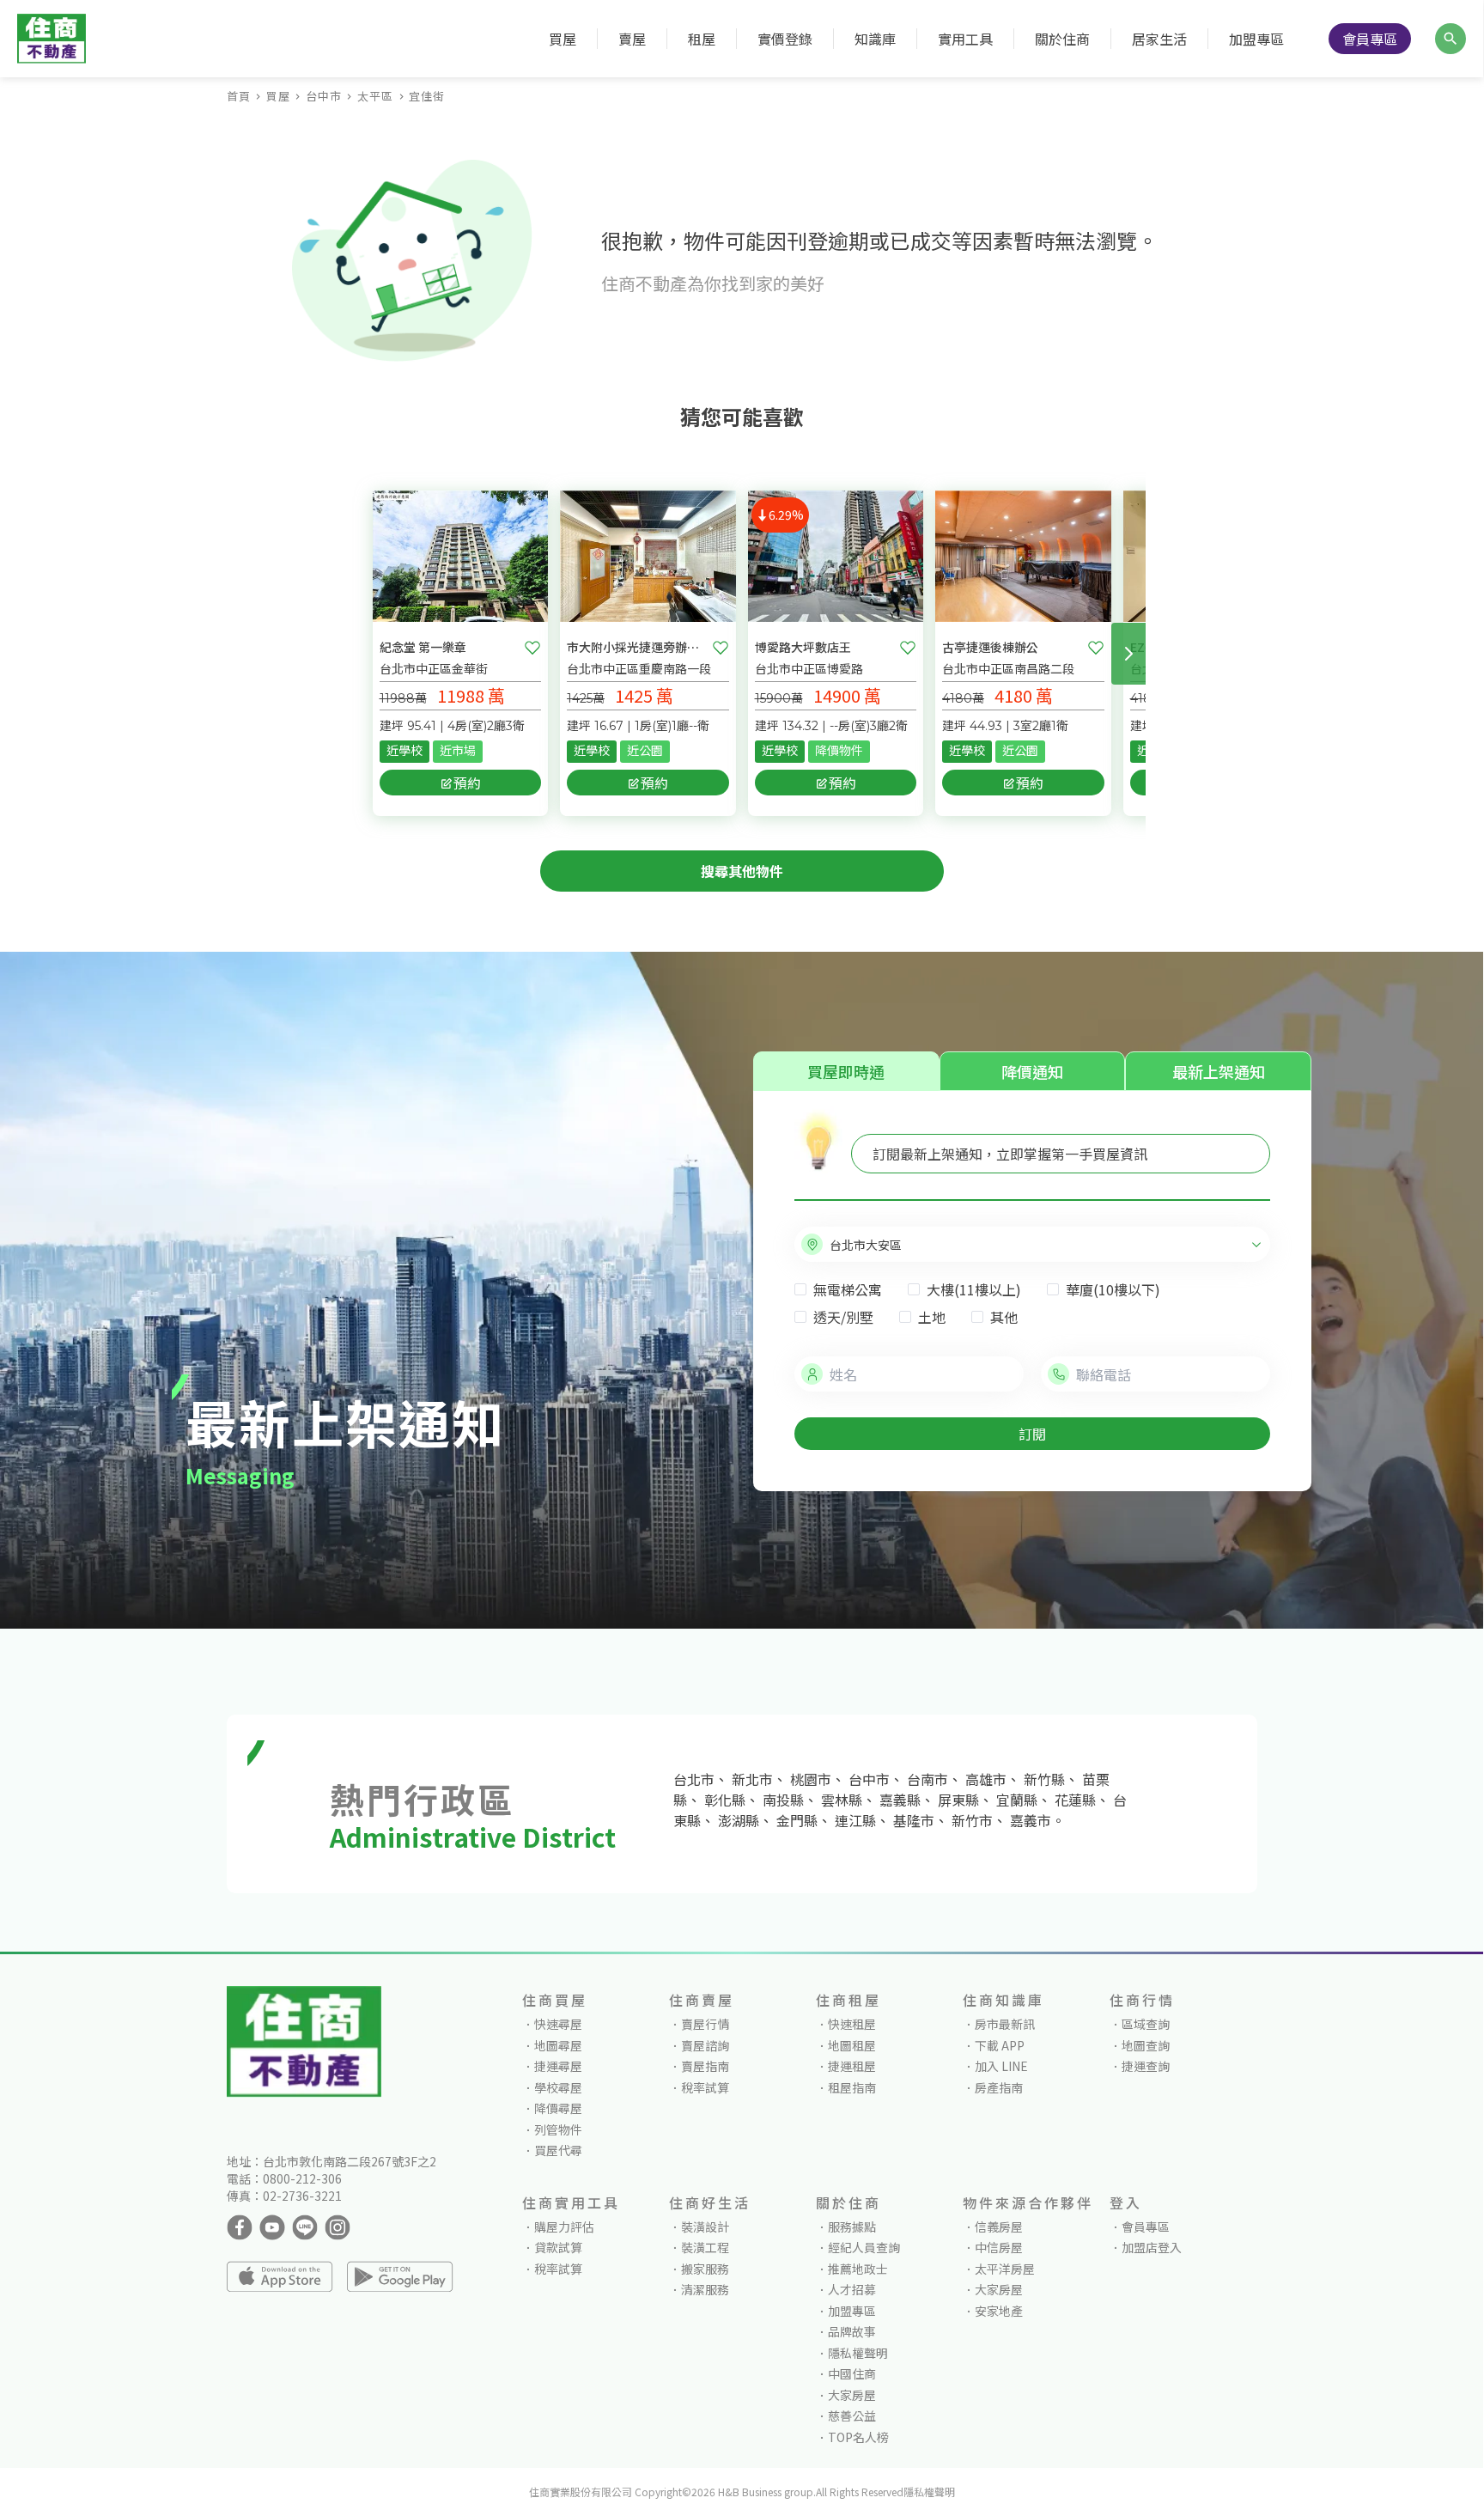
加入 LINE (1001, 2066)
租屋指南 (852, 2087)
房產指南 (999, 2087)
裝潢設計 (705, 2227)
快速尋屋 (558, 2024)
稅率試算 (705, 2087)
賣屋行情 (705, 2024)
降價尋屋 (558, 2108)
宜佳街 (427, 96)
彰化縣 (725, 1800)
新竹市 (972, 1820)
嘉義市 (1031, 1820)
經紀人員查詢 (864, 2247)
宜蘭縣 (1017, 1800)
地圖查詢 (1146, 2045)
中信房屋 (999, 2247)
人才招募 (852, 2289)
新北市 (752, 1779)
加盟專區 (1256, 39)
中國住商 (852, 2373)
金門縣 (797, 1820)
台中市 (324, 96)
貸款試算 (558, 2247)
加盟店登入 (1152, 2247)
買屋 (278, 96)
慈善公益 (852, 2415)
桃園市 (811, 1779)
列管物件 (558, 2129)
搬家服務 (705, 2269)
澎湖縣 (739, 1820)
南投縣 (783, 1800)
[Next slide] (1128, 654)
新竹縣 (1044, 1779)
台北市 (694, 1779)
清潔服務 (705, 2289)
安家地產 (999, 2311)
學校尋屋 (558, 2087)
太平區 (375, 96)
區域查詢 (1146, 2024)
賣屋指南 (705, 2066)
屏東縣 (958, 1800)
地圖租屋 (852, 2045)
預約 (467, 783)
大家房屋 (852, 2395)
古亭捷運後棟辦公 (990, 647)
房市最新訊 (1005, 2024)
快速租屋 (852, 2024)
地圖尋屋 (558, 2045)
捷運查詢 (1146, 2066)
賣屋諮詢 (705, 2045)
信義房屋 (999, 2227)
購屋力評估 (564, 2227)
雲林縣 (842, 1800)
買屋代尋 (558, 2150)
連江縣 (855, 1820)
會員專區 (1370, 39)
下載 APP (1000, 2045)
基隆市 (914, 1820)
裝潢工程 (705, 2247)
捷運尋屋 (558, 2066)
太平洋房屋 (1005, 2269)
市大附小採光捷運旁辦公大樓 (636, 647)
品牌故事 (852, 2331)
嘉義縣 (900, 1800)
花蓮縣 (1075, 1800)
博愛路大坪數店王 (803, 647)
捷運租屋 (852, 2066)
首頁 (239, 96)
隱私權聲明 (858, 2353)
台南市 (927, 1779)
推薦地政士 (858, 2269)
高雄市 (986, 1779)
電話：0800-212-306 (284, 2178)
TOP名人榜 (858, 2437)
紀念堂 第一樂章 (423, 647)
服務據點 (852, 2227)
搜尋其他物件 (742, 871)
